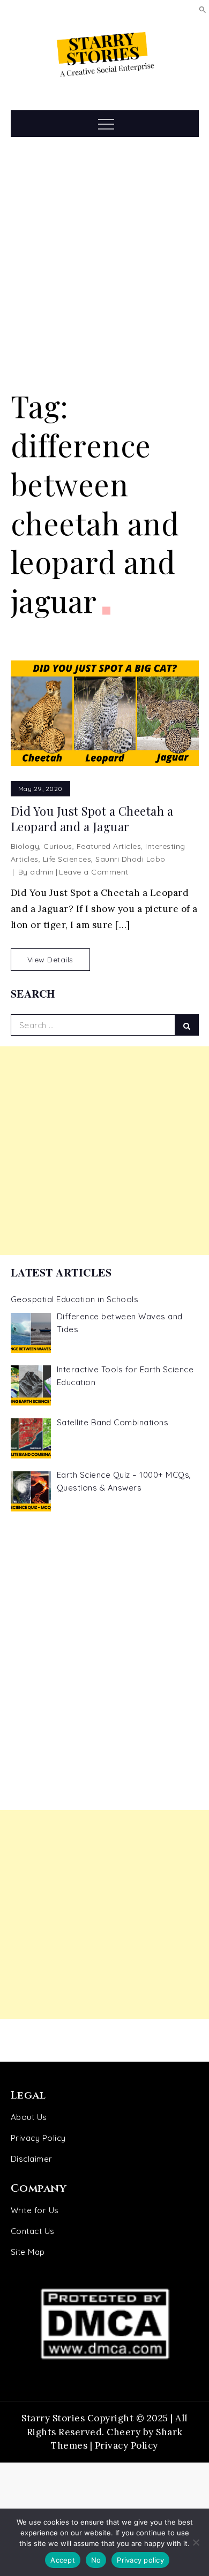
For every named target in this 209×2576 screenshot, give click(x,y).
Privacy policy (140, 2560)
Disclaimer (32, 2159)
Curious (58, 846)
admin (42, 872)
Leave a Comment (94, 872)
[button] (203, 9)
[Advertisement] (104, 263)
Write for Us (35, 2210)
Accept (63, 2560)
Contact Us (33, 2231)
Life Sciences (67, 859)
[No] (196, 2542)
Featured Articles (109, 846)
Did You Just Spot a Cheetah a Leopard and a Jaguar (92, 819)
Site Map (28, 2252)
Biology (25, 846)
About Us (29, 2117)
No (96, 2560)
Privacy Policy (38, 2138)
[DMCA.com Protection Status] (105, 2324)
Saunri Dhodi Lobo (130, 859)
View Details (50, 960)
